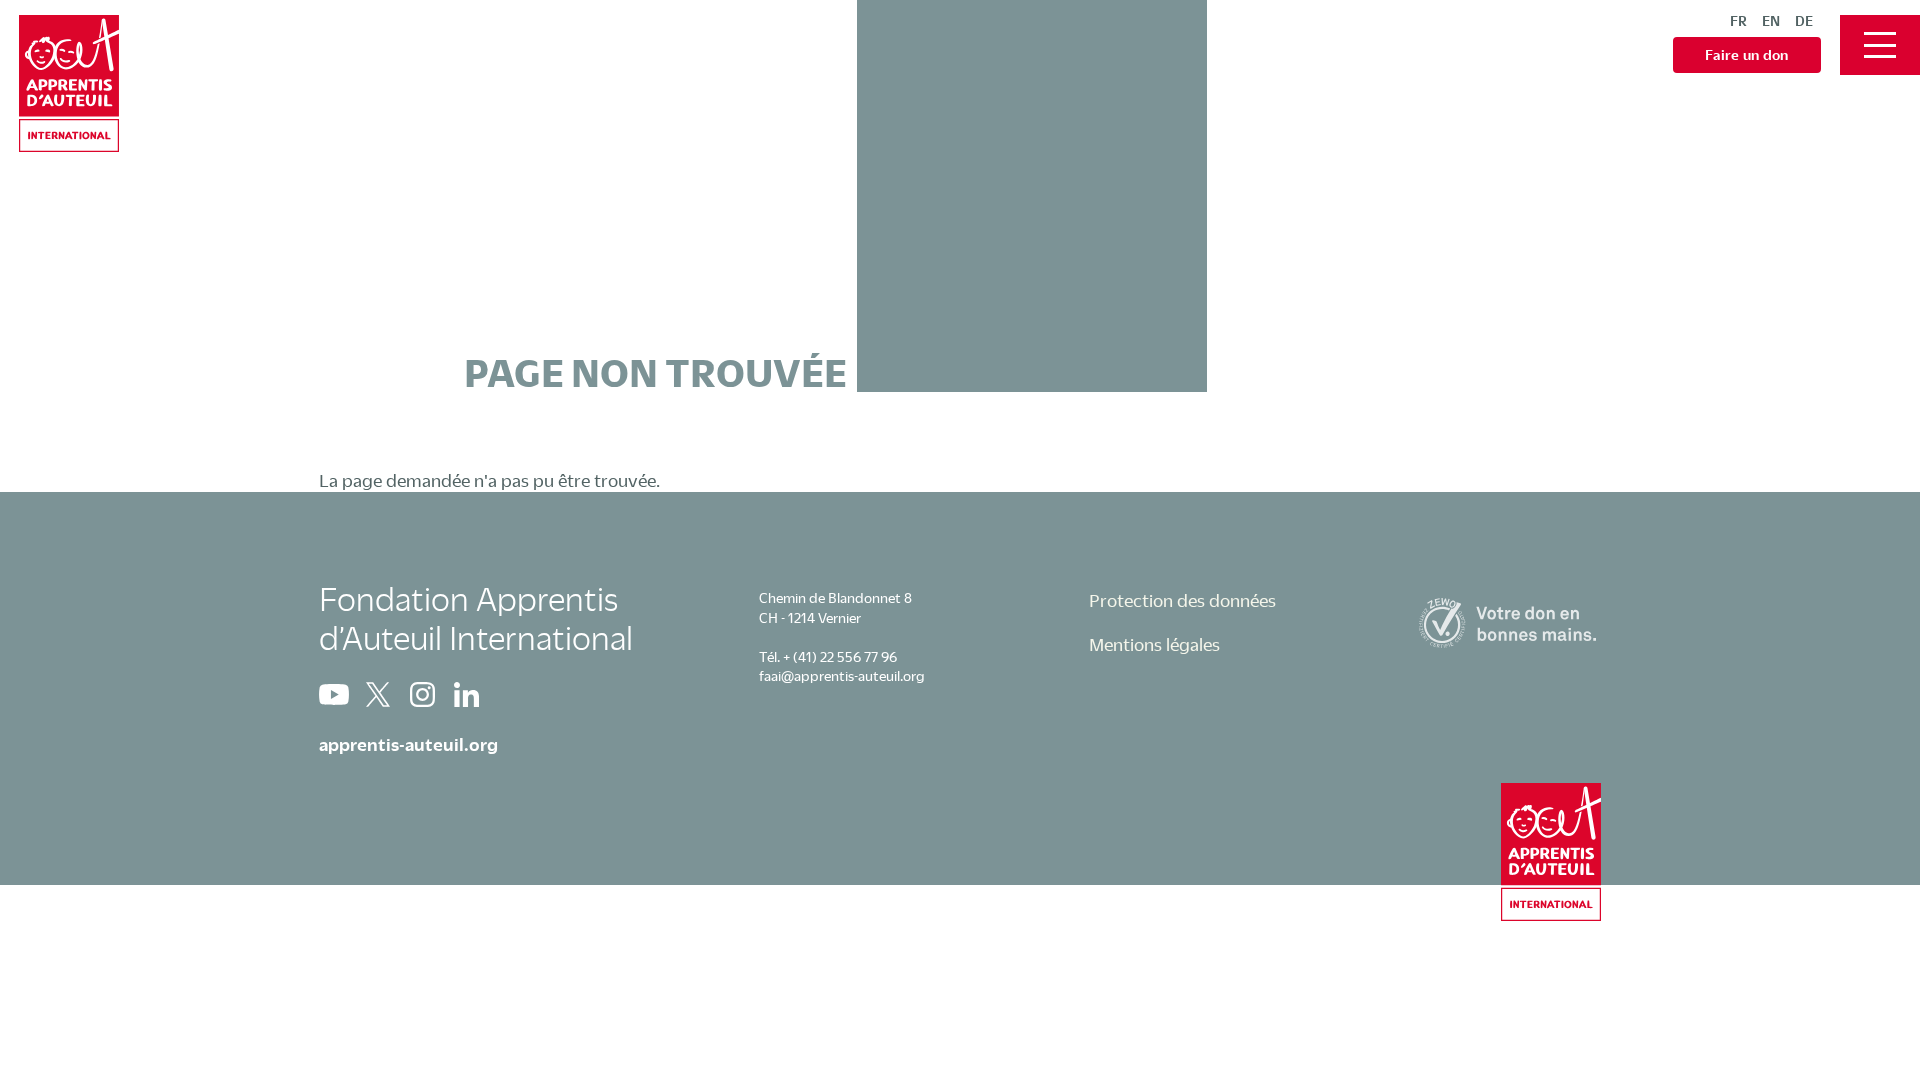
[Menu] (1880, 45)
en (1771, 20)
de (1804, 20)
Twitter (378, 694)
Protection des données (1182, 600)
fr (1738, 20)
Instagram (422, 694)
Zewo (1510, 623)
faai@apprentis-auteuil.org (841, 675)
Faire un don (1747, 54)
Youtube (334, 694)
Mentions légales (1154, 644)
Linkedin (466, 694)
